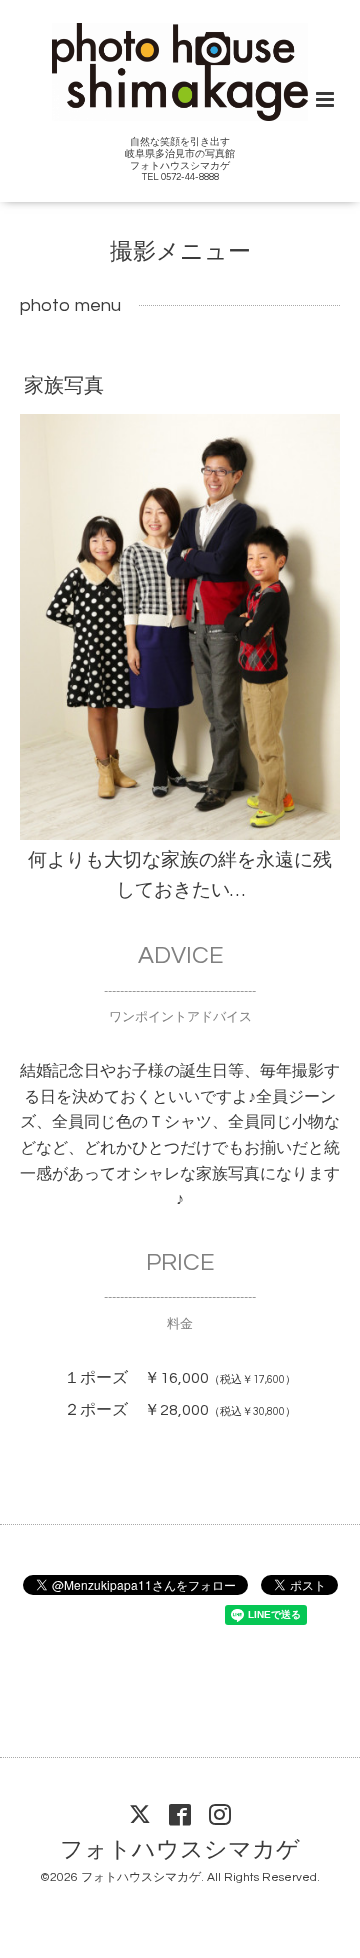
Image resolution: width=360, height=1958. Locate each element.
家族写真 (64, 386)
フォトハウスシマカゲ (180, 1849)
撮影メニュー (180, 252)
